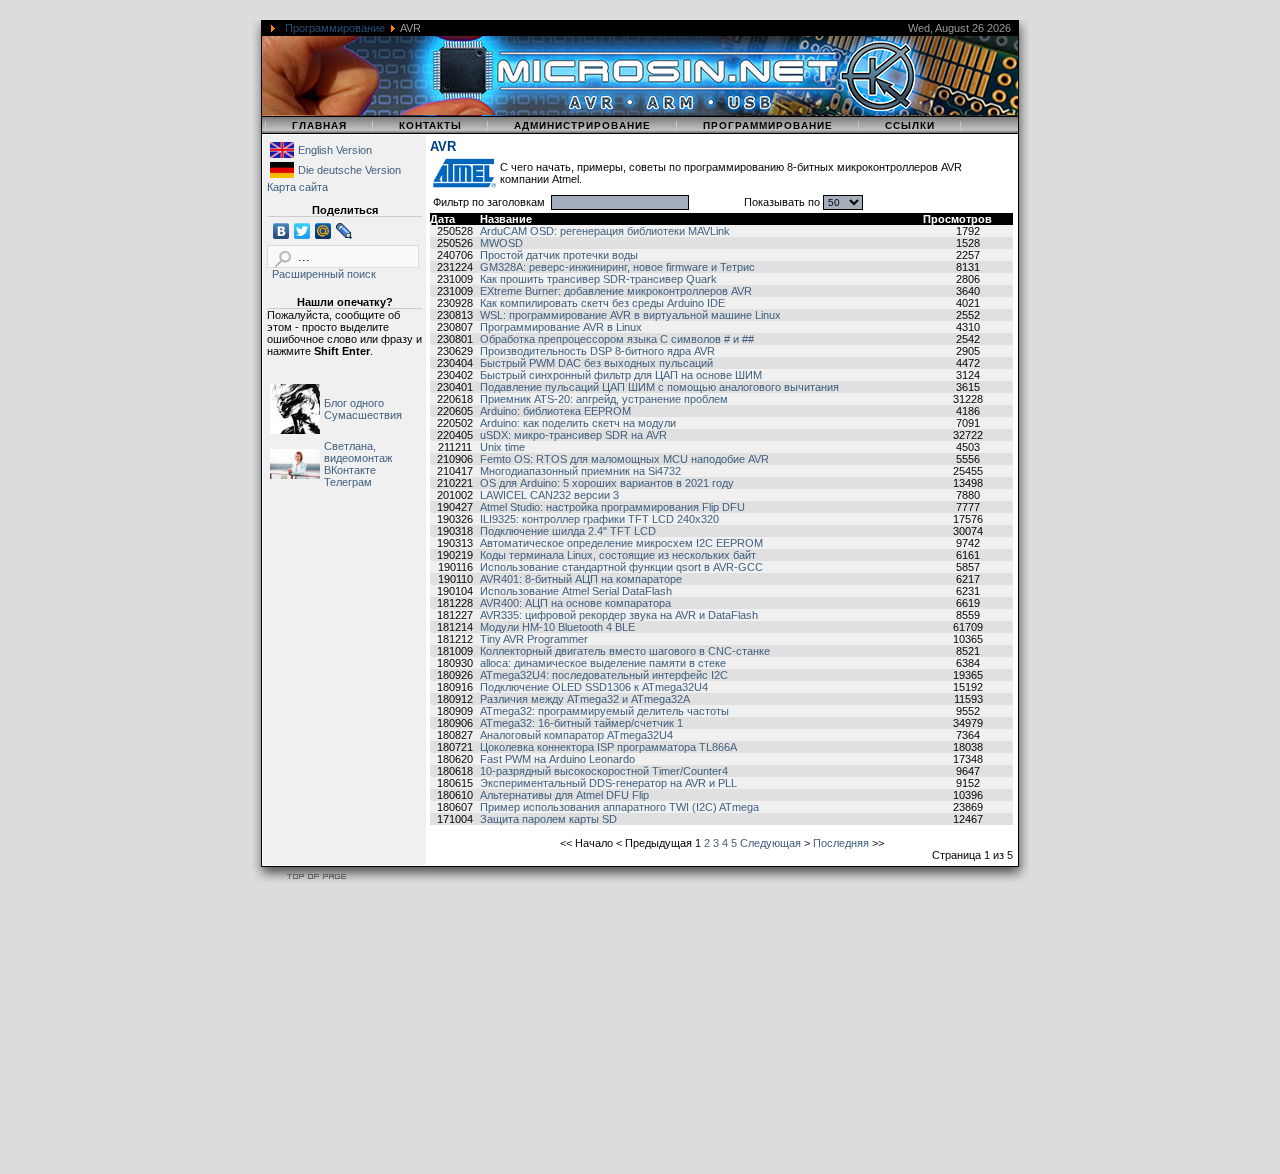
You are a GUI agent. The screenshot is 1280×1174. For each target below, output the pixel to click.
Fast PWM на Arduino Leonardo (557, 759)
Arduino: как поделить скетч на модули (578, 423)
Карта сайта (297, 187)
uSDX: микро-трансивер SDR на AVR (573, 435)
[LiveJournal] (344, 231)
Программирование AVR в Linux (561, 327)
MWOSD (501, 243)
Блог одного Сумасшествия (363, 409)
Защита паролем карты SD (548, 819)
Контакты (430, 125)
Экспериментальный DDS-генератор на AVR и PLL (608, 783)
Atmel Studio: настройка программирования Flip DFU (612, 507)
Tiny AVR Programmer (534, 639)
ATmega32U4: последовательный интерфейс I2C (604, 675)
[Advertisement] (600, 1032)
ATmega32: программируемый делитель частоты (604, 711)
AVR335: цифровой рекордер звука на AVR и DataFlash (619, 615)
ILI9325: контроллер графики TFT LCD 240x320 (599, 519)
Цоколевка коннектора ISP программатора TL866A (608, 747)
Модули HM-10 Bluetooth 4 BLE (557, 627)
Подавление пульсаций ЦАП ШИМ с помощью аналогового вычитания (659, 387)
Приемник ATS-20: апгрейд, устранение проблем (604, 399)
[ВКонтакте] (281, 231)
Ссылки (910, 125)
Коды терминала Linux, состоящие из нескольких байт (618, 555)
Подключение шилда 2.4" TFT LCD (568, 531)
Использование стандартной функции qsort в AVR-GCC (621, 567)
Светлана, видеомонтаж (358, 452)
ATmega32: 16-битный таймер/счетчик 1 (581, 723)
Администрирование (582, 125)
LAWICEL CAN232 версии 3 (549, 495)
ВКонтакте (350, 470)
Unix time (502, 447)
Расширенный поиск (324, 274)
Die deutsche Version (349, 170)
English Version (335, 150)
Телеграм (348, 482)
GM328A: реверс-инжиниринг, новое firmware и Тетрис (617, 267)
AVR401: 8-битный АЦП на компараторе (581, 579)
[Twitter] (302, 231)
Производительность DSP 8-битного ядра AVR (597, 351)
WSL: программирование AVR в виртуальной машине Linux (630, 315)
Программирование (335, 28)
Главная (319, 125)
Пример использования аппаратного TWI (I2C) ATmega (619, 807)
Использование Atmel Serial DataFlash (576, 591)
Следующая (770, 843)
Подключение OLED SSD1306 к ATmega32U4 (594, 687)
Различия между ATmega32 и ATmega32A (585, 699)
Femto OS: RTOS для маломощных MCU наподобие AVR (624, 459)
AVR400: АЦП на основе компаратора (575, 603)
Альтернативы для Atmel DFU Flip (564, 795)
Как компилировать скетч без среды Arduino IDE (602, 303)
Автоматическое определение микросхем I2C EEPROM (621, 543)
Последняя (841, 843)
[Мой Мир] (323, 231)
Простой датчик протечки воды (559, 255)
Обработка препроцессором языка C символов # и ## (617, 339)
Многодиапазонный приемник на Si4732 (580, 471)
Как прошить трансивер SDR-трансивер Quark (598, 279)
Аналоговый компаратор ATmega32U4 (576, 735)
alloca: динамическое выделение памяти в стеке (603, 663)
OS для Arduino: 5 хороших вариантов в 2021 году (607, 483)
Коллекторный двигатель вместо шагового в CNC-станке (625, 651)
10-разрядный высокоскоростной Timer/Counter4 (604, 771)
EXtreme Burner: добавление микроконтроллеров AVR (616, 291)
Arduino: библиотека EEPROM (555, 411)
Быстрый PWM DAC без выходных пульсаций (596, 363)
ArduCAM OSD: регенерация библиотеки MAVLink (605, 231)
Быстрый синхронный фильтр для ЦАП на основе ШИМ (621, 375)
